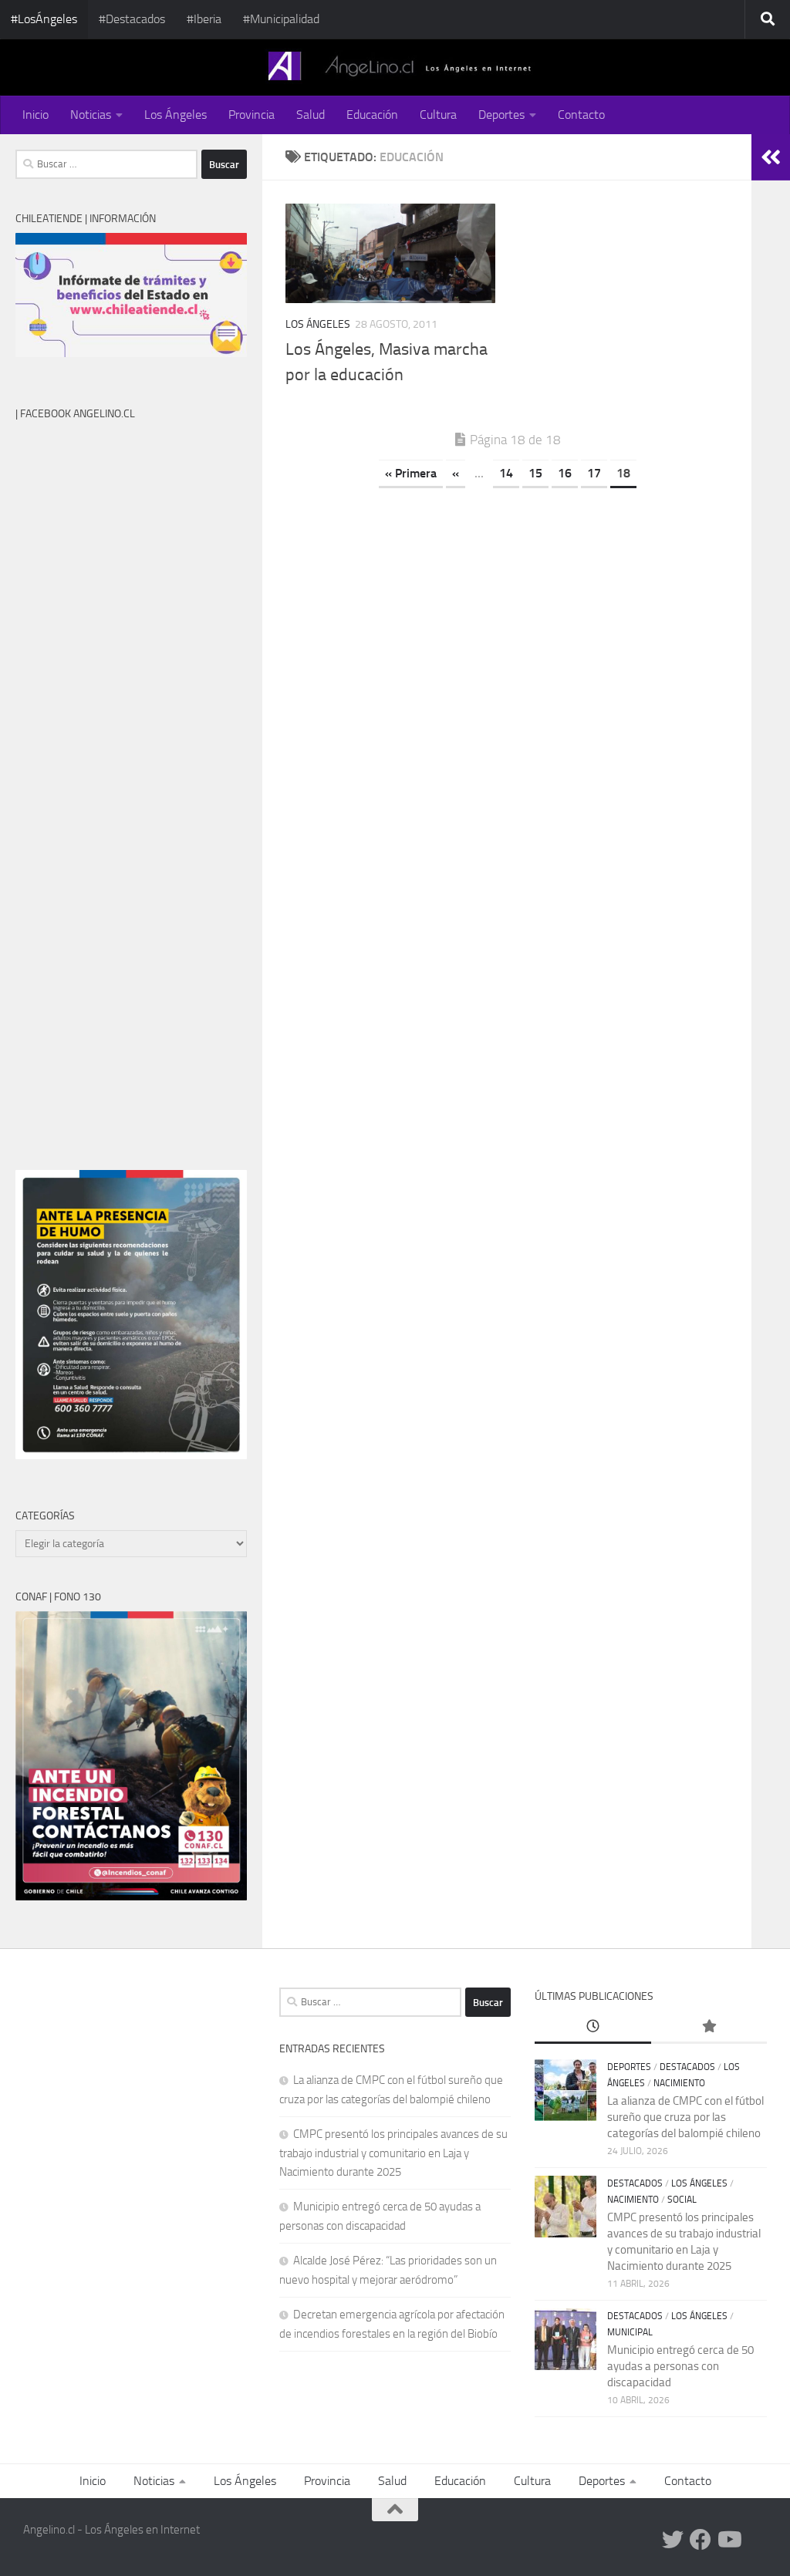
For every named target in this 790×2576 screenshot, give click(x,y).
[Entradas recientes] (592, 2027)
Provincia (252, 115)
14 (506, 473)
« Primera (411, 473)
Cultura (438, 115)
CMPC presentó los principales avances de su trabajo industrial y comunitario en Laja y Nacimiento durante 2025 (393, 2153)
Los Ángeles (176, 115)
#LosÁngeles (44, 19)
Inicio (35, 115)
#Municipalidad (281, 19)
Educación (372, 115)
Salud (311, 115)
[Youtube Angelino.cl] (728, 2540)
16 (565, 473)
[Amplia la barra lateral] (771, 157)
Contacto (581, 115)
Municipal (630, 2332)
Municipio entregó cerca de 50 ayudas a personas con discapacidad (680, 2366)
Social (682, 2200)
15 (535, 473)
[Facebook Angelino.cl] (701, 2540)
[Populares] (709, 2027)
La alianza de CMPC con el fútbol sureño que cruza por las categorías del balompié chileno (685, 2117)
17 (594, 473)
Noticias (91, 115)
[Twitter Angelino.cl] (673, 2540)
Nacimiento (679, 2083)
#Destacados (132, 19)
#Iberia (204, 19)
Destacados (687, 2067)
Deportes (501, 115)
